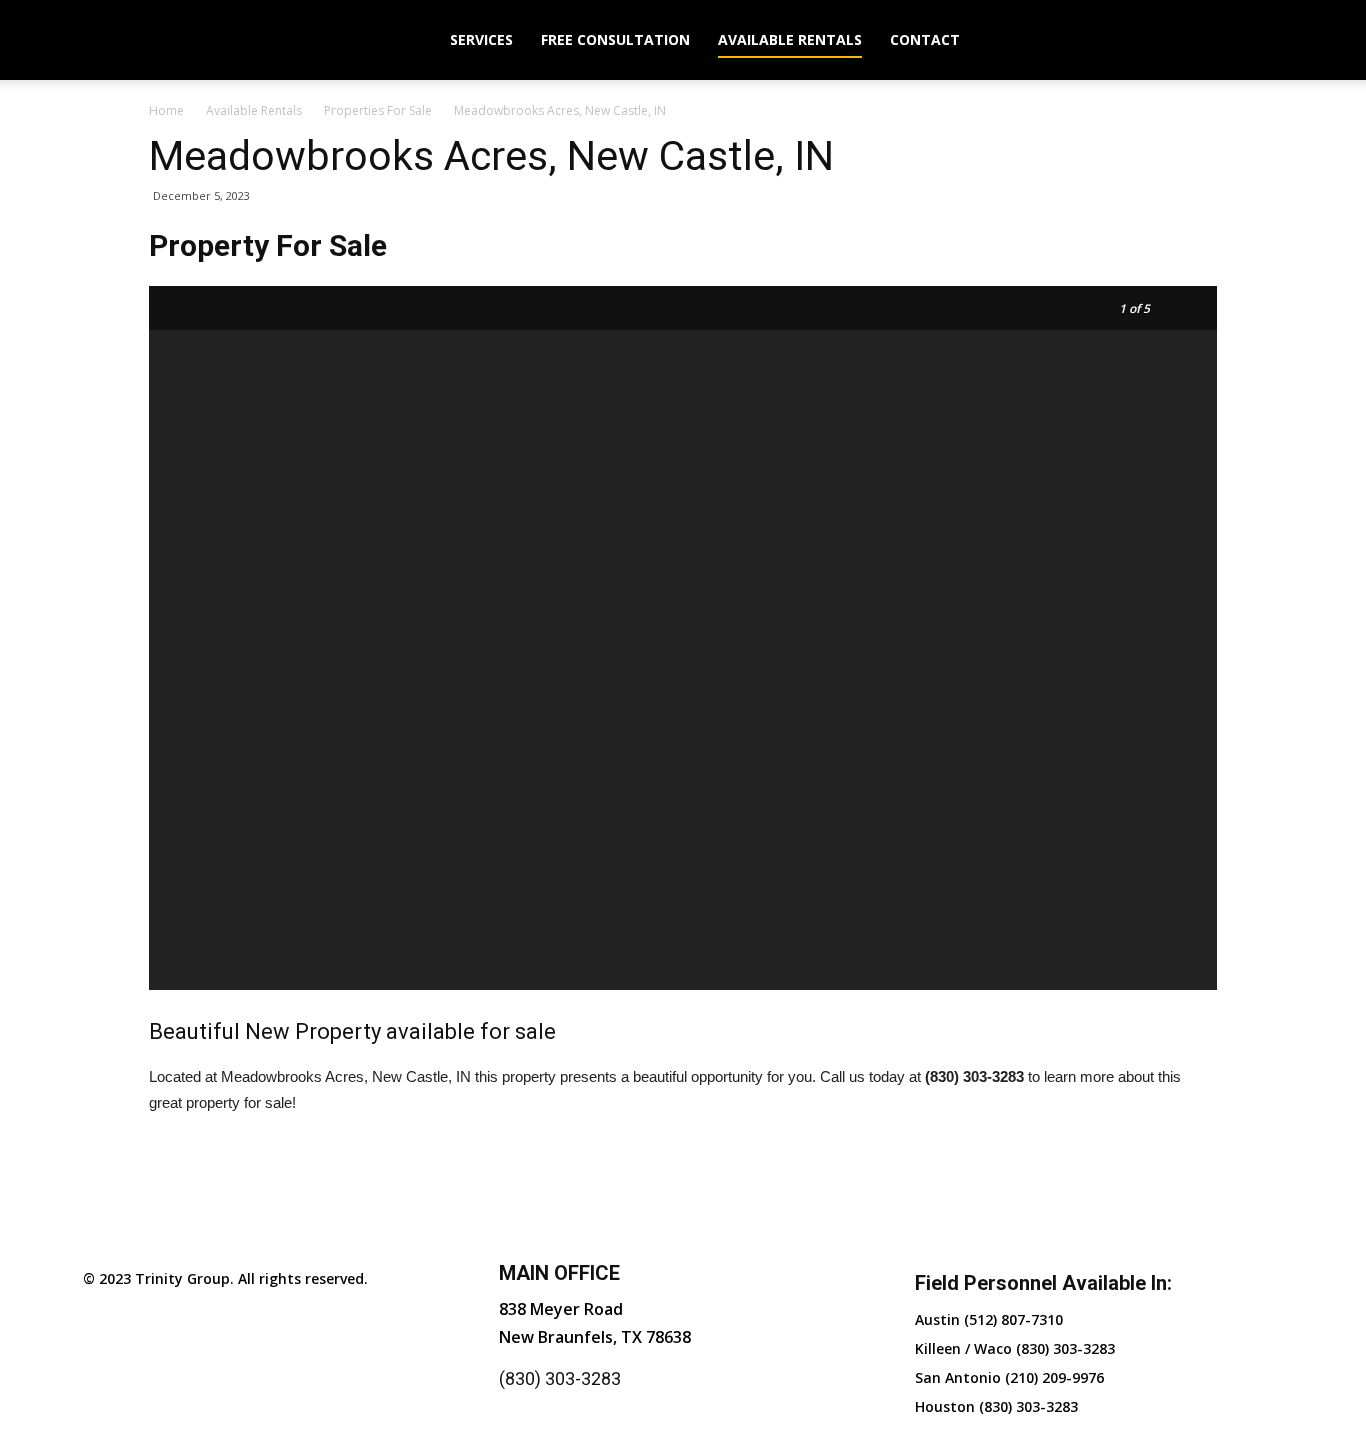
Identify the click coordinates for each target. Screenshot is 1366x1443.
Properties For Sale (378, 110)
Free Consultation (615, 39)
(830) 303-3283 (560, 1378)
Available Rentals (790, 39)
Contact (925, 39)
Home (166, 110)
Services (481, 39)
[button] (1259, 41)
